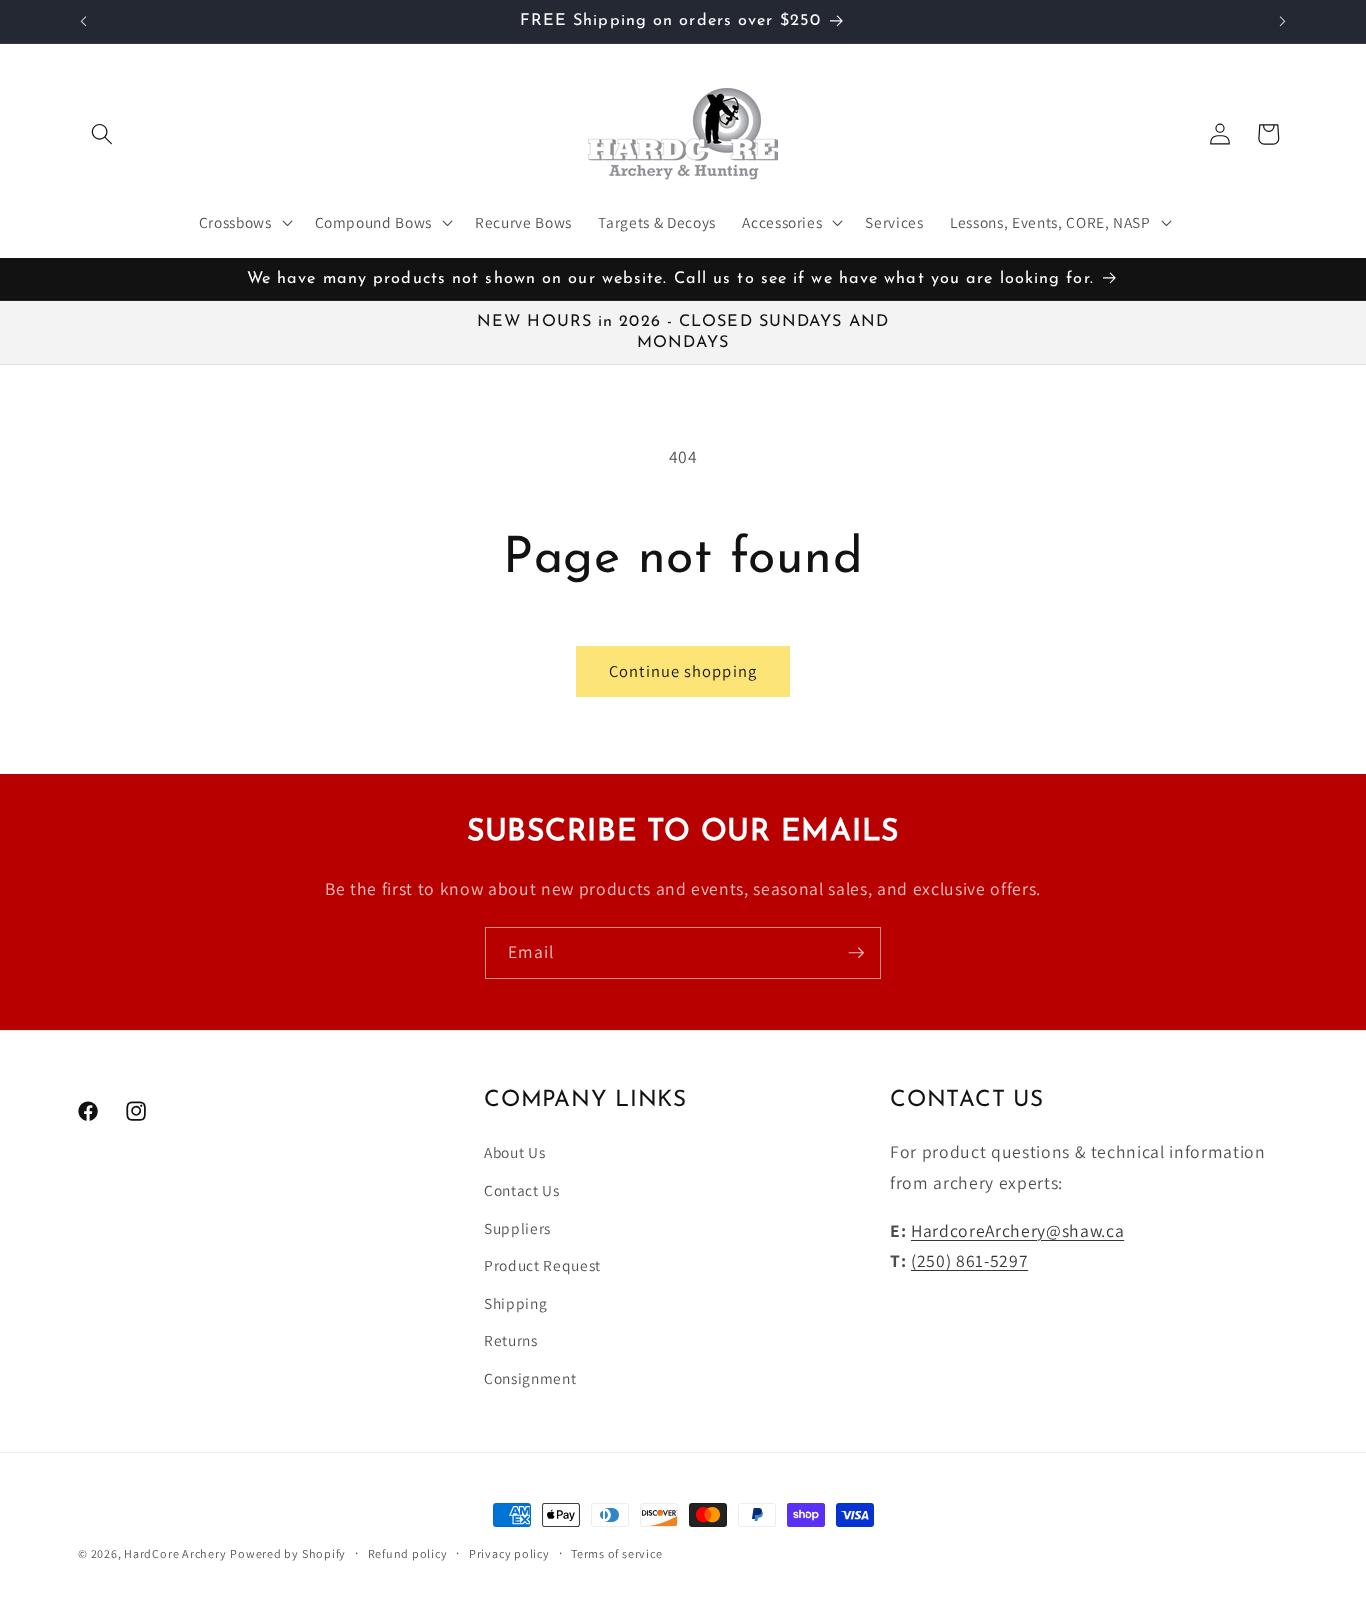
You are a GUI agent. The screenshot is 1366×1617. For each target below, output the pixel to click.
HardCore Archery (175, 1553)
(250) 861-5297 (969, 1260)
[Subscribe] (856, 953)
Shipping (515, 1303)
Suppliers (517, 1228)
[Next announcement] (1283, 21)
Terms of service (616, 1553)
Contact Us (522, 1190)
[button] (102, 134)
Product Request (542, 1265)
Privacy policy (509, 1553)
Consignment (530, 1378)
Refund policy (408, 1553)
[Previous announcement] (84, 21)
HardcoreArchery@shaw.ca (1017, 1230)
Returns (511, 1341)
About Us (514, 1153)
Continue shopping (683, 671)
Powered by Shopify (288, 1553)
